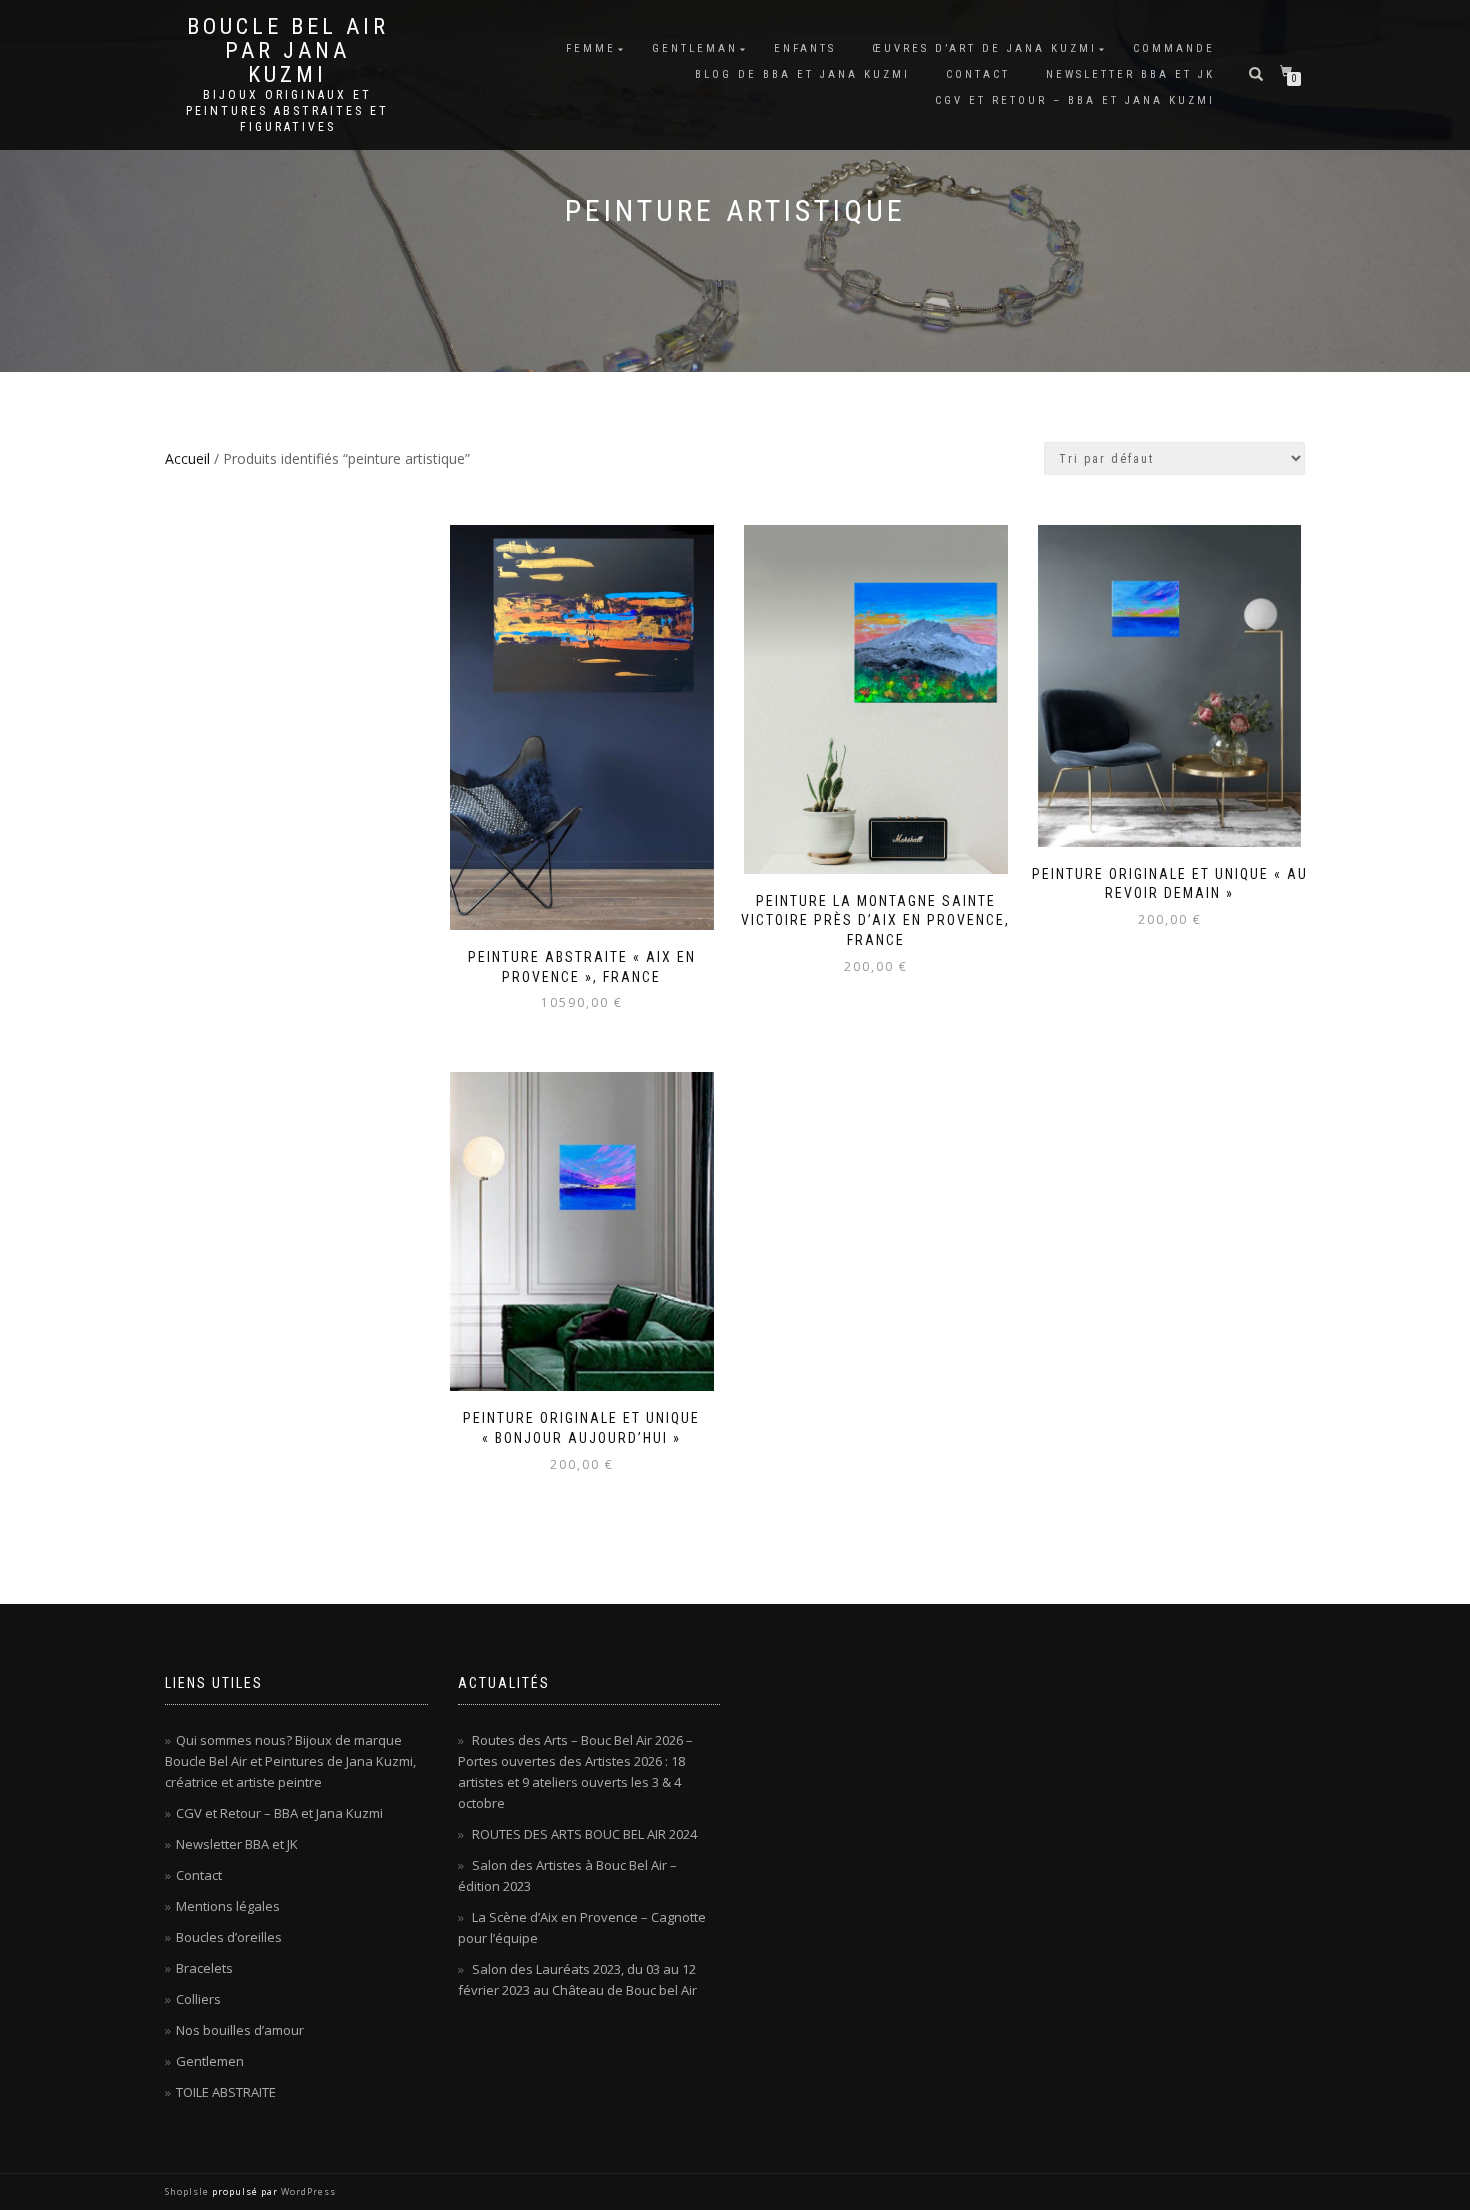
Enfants (805, 48)
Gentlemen (210, 2061)
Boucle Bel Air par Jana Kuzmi (288, 51)
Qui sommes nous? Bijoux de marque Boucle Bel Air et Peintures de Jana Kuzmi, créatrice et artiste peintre (290, 1761)
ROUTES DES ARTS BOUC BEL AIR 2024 (584, 1834)
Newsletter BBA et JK (1130, 74)
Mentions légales (228, 1906)
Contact (978, 74)
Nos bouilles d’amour (240, 2030)
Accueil (187, 458)
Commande (1174, 48)
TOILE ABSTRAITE (226, 2092)
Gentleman (695, 48)
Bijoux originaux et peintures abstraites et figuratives (287, 111)
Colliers (198, 1999)
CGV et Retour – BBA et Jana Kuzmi (1075, 100)
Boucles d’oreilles (229, 1937)
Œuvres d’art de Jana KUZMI (984, 48)
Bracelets (204, 1968)
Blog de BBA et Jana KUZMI (802, 74)
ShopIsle (188, 2191)
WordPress (307, 2191)
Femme (591, 48)
